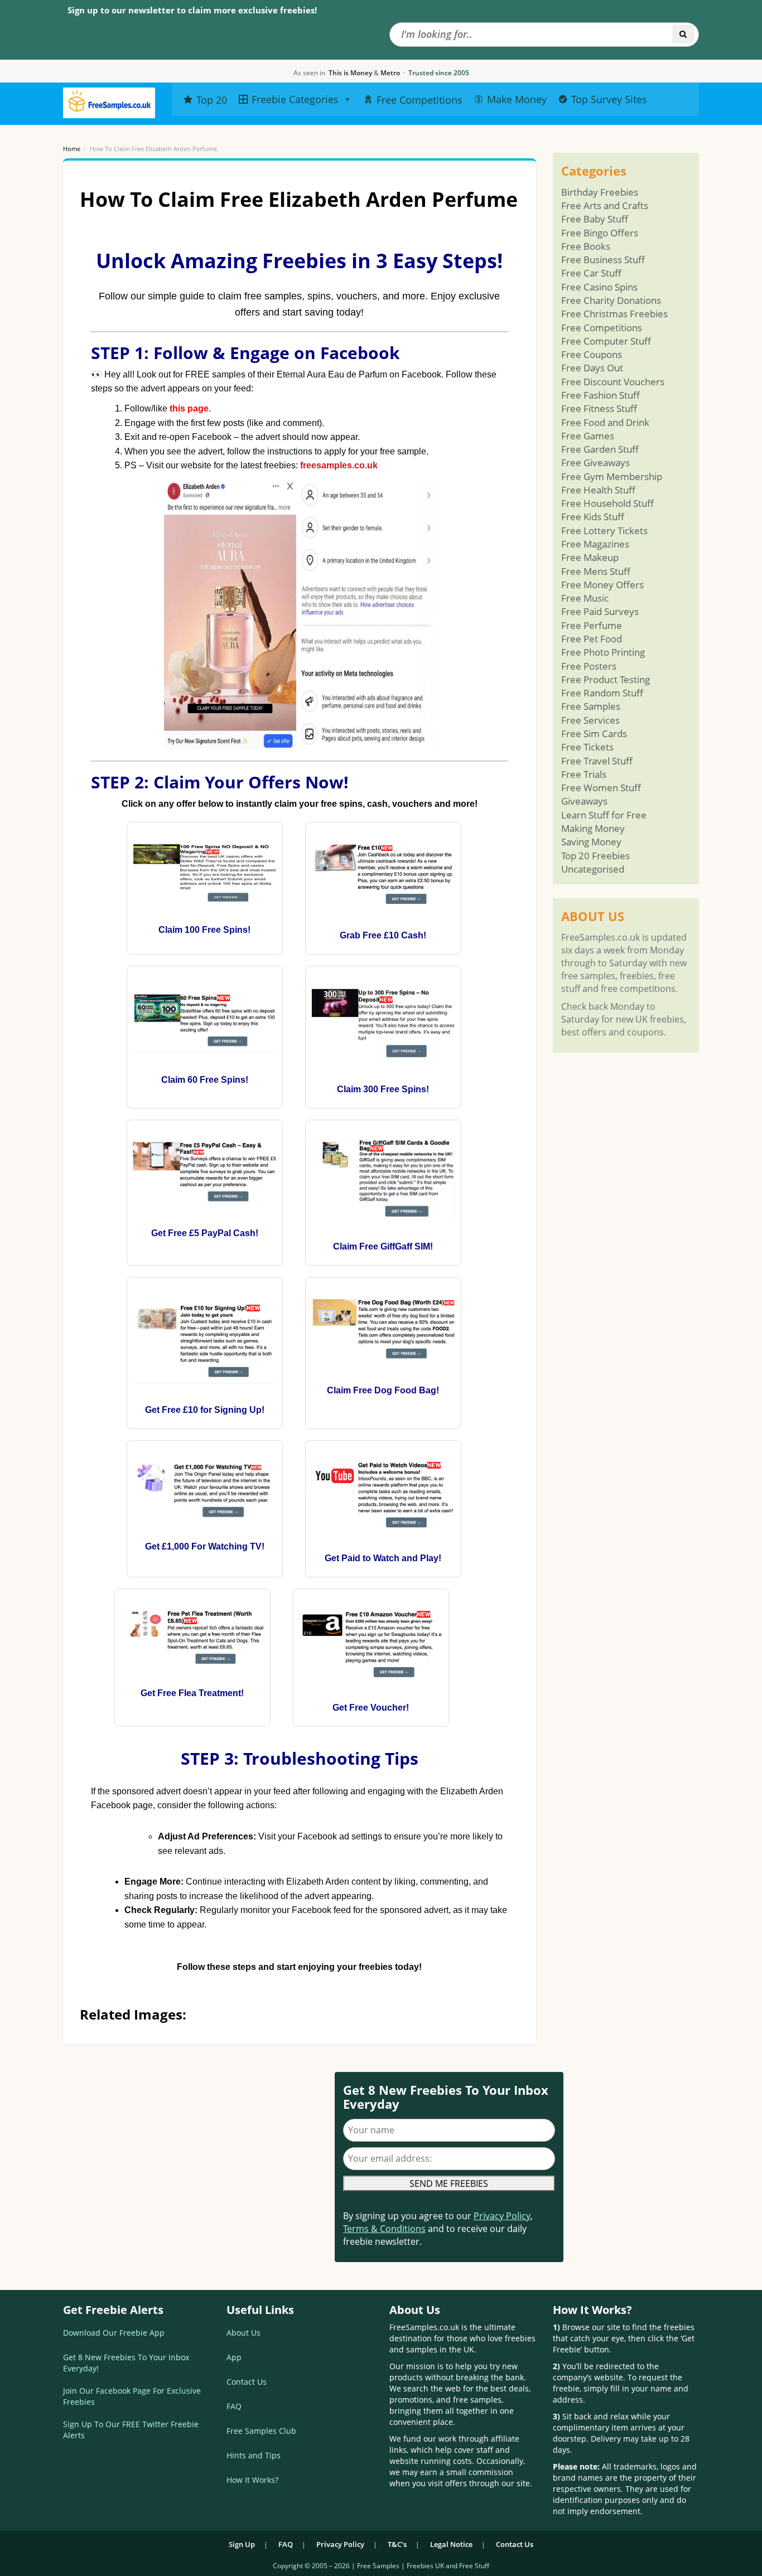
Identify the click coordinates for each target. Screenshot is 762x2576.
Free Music (585, 598)
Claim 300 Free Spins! (383, 1089)
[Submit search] (683, 34)
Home (72, 149)
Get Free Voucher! (371, 1708)
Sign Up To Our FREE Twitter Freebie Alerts (131, 2430)
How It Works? (252, 2480)
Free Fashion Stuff (601, 395)
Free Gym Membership (612, 476)
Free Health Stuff (598, 490)
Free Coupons (592, 354)
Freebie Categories (295, 99)
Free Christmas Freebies (614, 314)
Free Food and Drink (605, 422)
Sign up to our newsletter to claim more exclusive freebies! (192, 10)
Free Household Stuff (607, 503)
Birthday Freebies (600, 192)
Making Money (593, 828)
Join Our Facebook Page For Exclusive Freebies (132, 2396)
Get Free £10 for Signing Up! (205, 1410)
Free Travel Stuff (597, 761)
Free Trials (584, 774)
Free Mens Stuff (596, 571)
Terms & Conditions (384, 2229)
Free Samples (591, 706)
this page (189, 408)
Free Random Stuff (602, 693)
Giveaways (584, 801)
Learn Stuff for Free (604, 815)
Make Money (517, 99)
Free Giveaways (595, 463)
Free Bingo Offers (600, 233)
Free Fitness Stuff (599, 408)
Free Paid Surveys (600, 611)
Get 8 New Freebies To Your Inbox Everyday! (126, 2363)
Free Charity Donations (611, 300)
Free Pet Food (592, 639)
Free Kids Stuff (593, 517)
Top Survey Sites (609, 99)
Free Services (590, 720)
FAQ (234, 2406)
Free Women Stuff (601, 788)
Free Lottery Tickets (604, 531)
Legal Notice (451, 2544)
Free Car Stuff (591, 273)
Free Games (588, 436)
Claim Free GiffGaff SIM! (383, 1246)
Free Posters (589, 666)
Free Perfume (592, 625)
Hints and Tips (254, 2455)
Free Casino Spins (599, 287)
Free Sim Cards (594, 733)
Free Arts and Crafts (605, 205)
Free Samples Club (261, 2431)
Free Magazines (595, 544)
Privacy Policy (502, 2216)
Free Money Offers (602, 585)
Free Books (586, 246)
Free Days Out (592, 368)
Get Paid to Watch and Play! (383, 1558)
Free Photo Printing (603, 652)
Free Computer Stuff (606, 341)
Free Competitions (602, 328)
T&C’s (397, 2544)
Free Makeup (590, 557)
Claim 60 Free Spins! (205, 1080)
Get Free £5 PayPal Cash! (205, 1233)
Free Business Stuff (603, 260)
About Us (243, 2333)
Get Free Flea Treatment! (192, 1693)
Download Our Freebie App (114, 2333)
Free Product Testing (606, 679)
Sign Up (242, 2544)
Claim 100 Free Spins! (204, 930)
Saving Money (591, 842)
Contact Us (247, 2382)
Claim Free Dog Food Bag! (383, 1390)
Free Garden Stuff (600, 449)
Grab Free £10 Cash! (383, 935)
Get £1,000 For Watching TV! (205, 1546)
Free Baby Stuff (595, 219)
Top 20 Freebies (595, 856)
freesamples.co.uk (339, 465)
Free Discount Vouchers (613, 382)
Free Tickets (587, 747)
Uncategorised (593, 869)
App (234, 2357)
